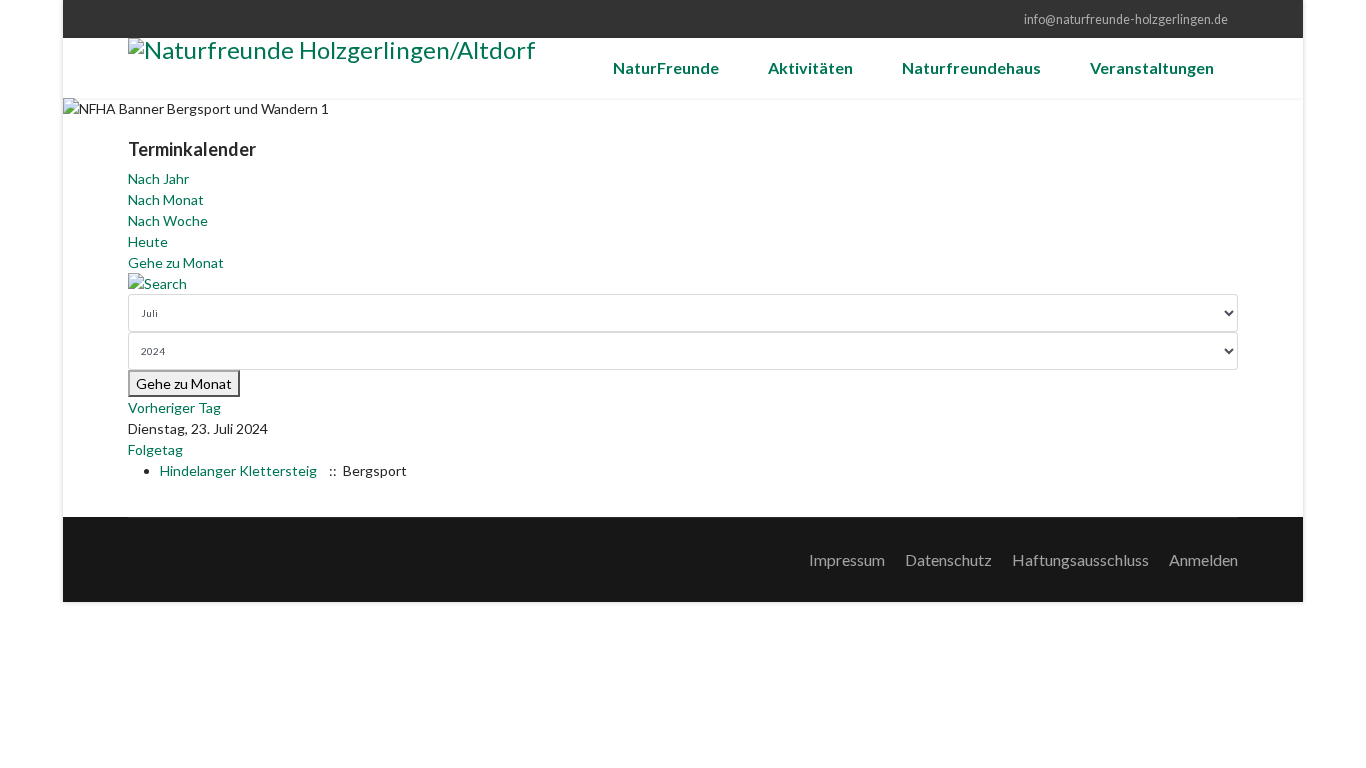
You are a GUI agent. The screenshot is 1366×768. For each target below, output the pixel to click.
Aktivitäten (810, 67)
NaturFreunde (666, 67)
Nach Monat (166, 199)
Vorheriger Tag (174, 407)
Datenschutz (948, 559)
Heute (148, 241)
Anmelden (1203, 559)
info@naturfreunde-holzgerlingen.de (1126, 19)
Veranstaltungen (1152, 67)
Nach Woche (168, 220)
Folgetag (155, 449)
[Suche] (683, 283)
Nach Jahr (158, 178)
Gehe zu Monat (176, 262)
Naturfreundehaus (971, 67)
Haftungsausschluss (1080, 559)
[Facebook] (133, 18)
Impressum (847, 559)
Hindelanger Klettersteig (238, 470)
